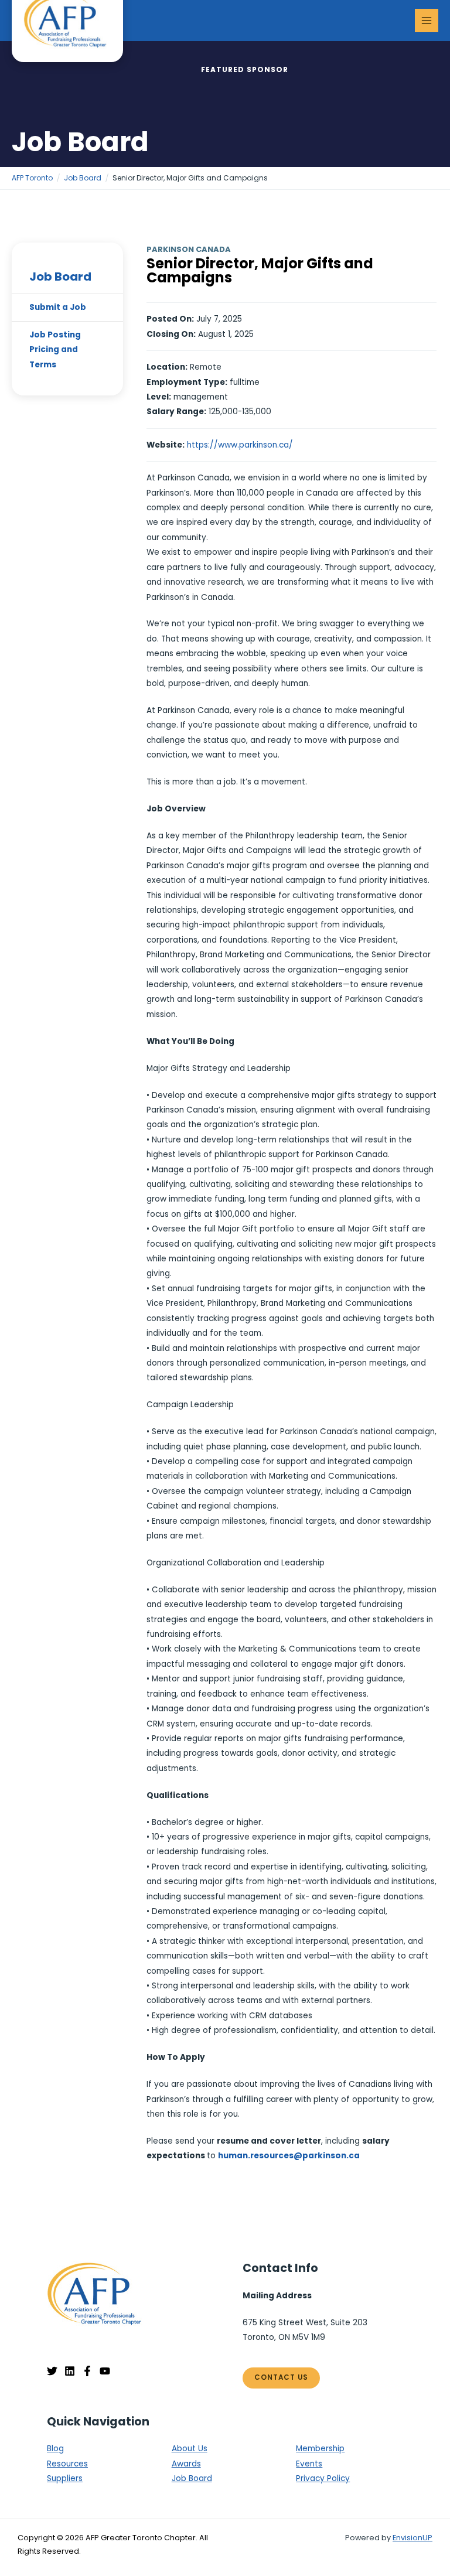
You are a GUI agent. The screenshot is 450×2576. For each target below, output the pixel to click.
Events (309, 2464)
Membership (320, 2449)
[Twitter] (52, 2371)
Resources (67, 2464)
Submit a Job (58, 307)
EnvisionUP (412, 2538)
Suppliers (65, 2478)
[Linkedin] (70, 2371)
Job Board (60, 277)
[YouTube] (105, 2371)
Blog (55, 2449)
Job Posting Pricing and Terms (55, 350)
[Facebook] (87, 2371)
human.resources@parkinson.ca (289, 2156)
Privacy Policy (323, 2478)
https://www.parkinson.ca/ (240, 445)
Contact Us (281, 2377)
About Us (190, 2449)
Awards (186, 2464)
